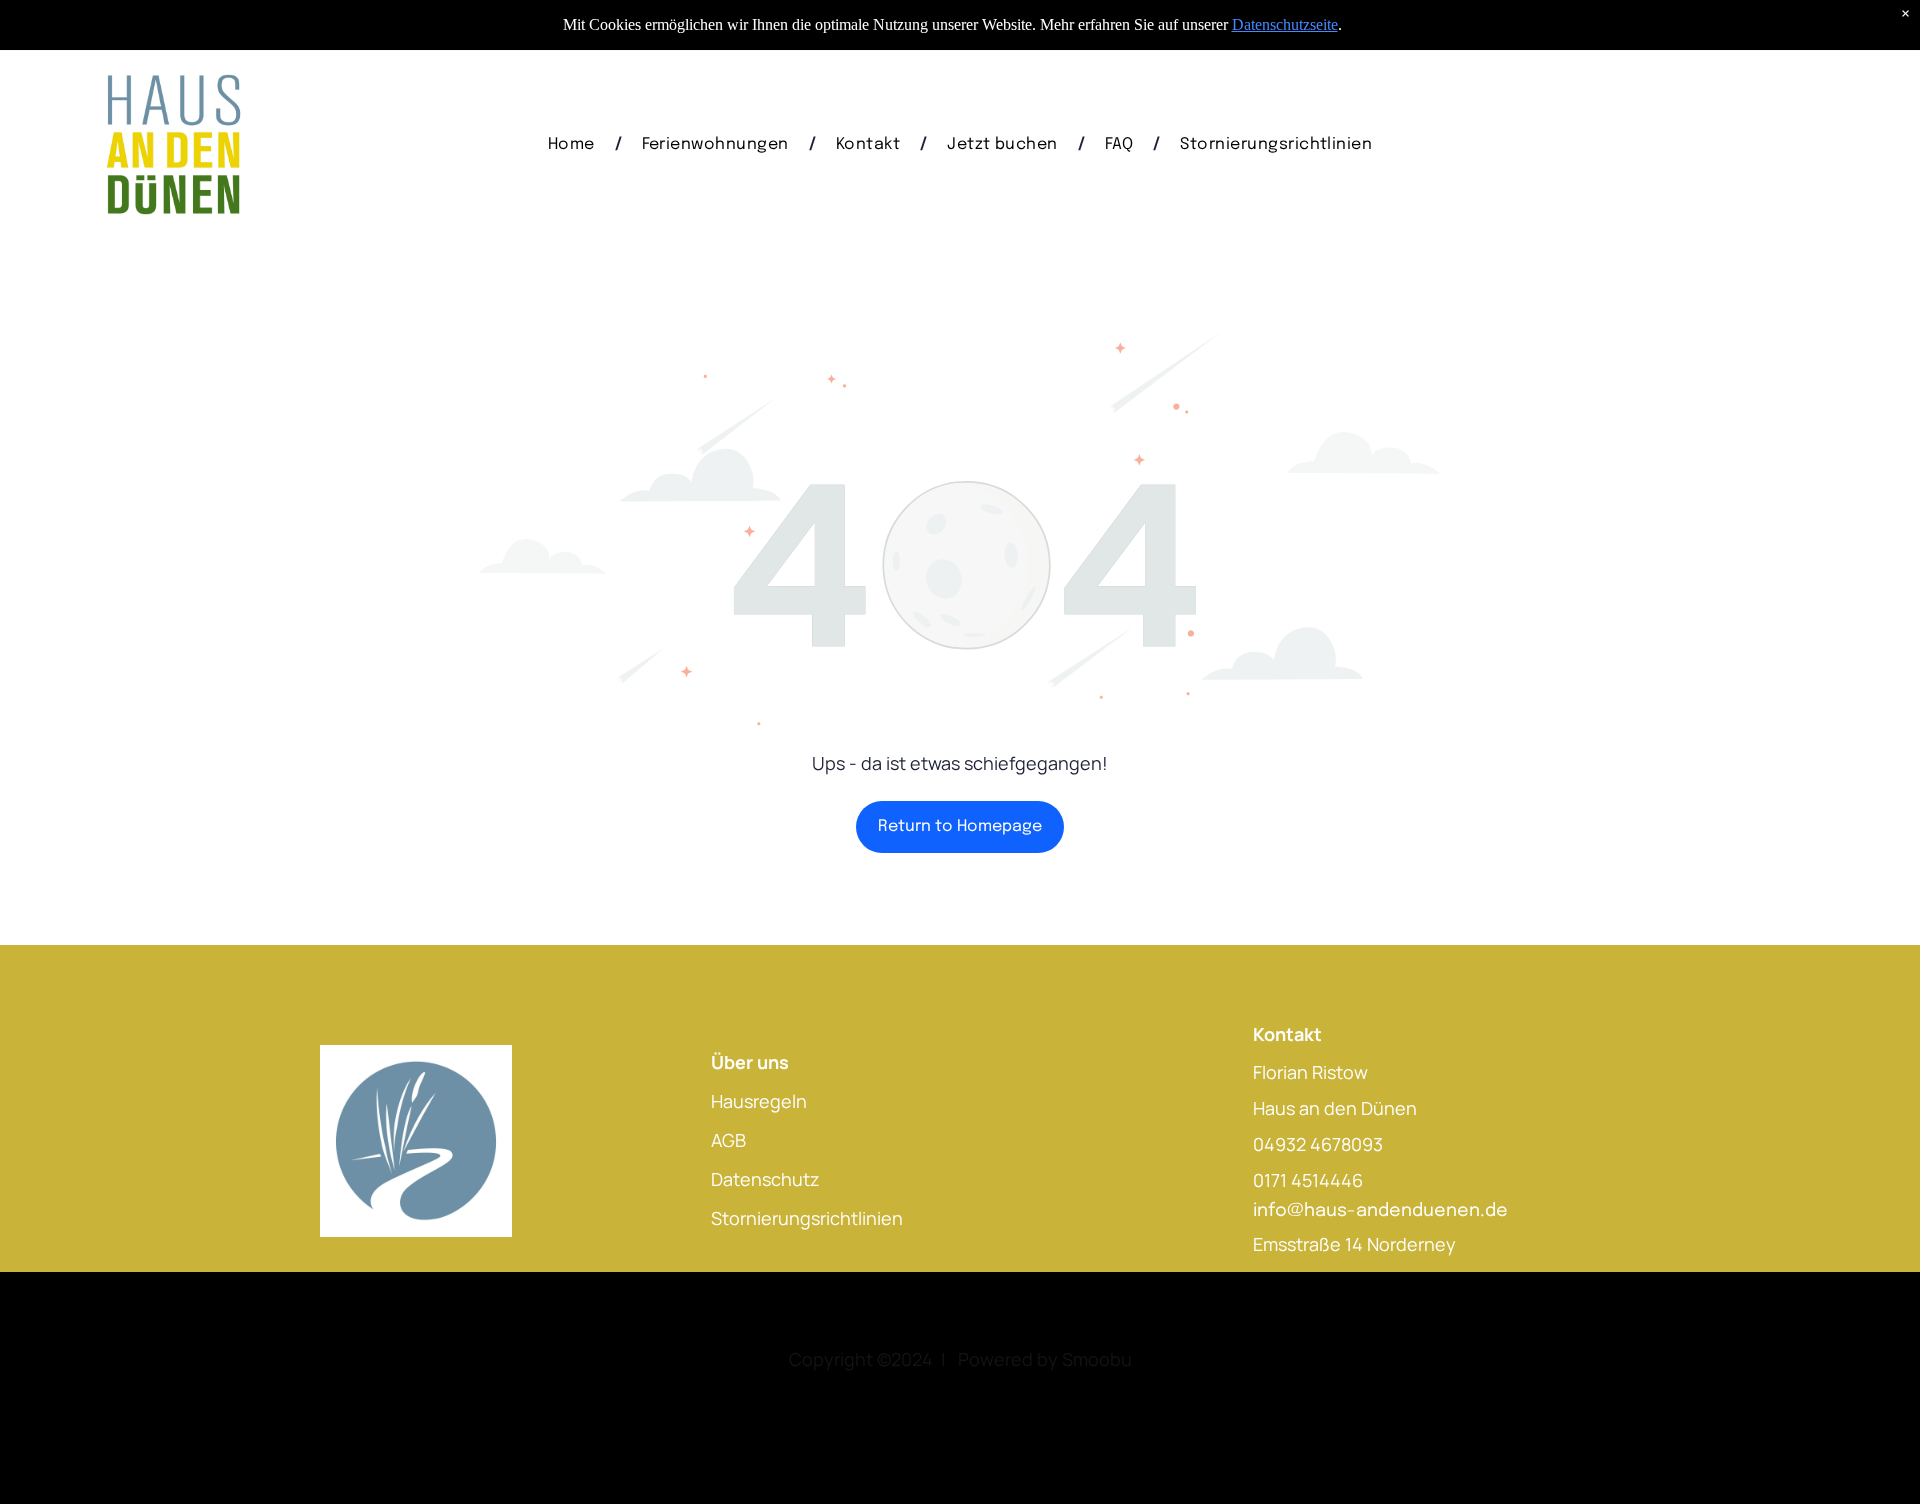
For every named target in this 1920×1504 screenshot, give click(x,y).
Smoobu (1097, 1359)
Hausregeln (759, 1101)
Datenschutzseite (1285, 24)
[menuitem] (575, 144)
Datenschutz (765, 1179)
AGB (728, 1140)
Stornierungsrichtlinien (807, 1218)
